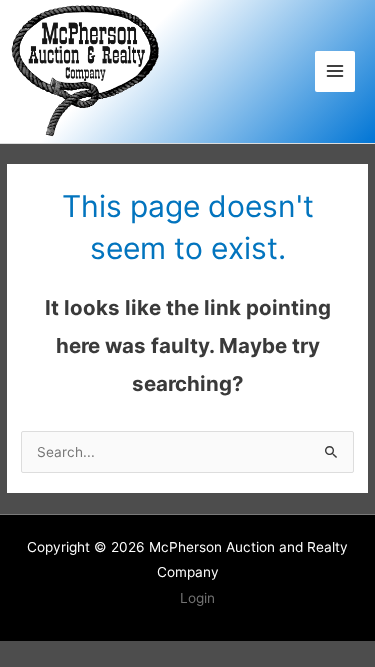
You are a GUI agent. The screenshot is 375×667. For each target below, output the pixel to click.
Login (197, 598)
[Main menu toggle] (335, 71)
